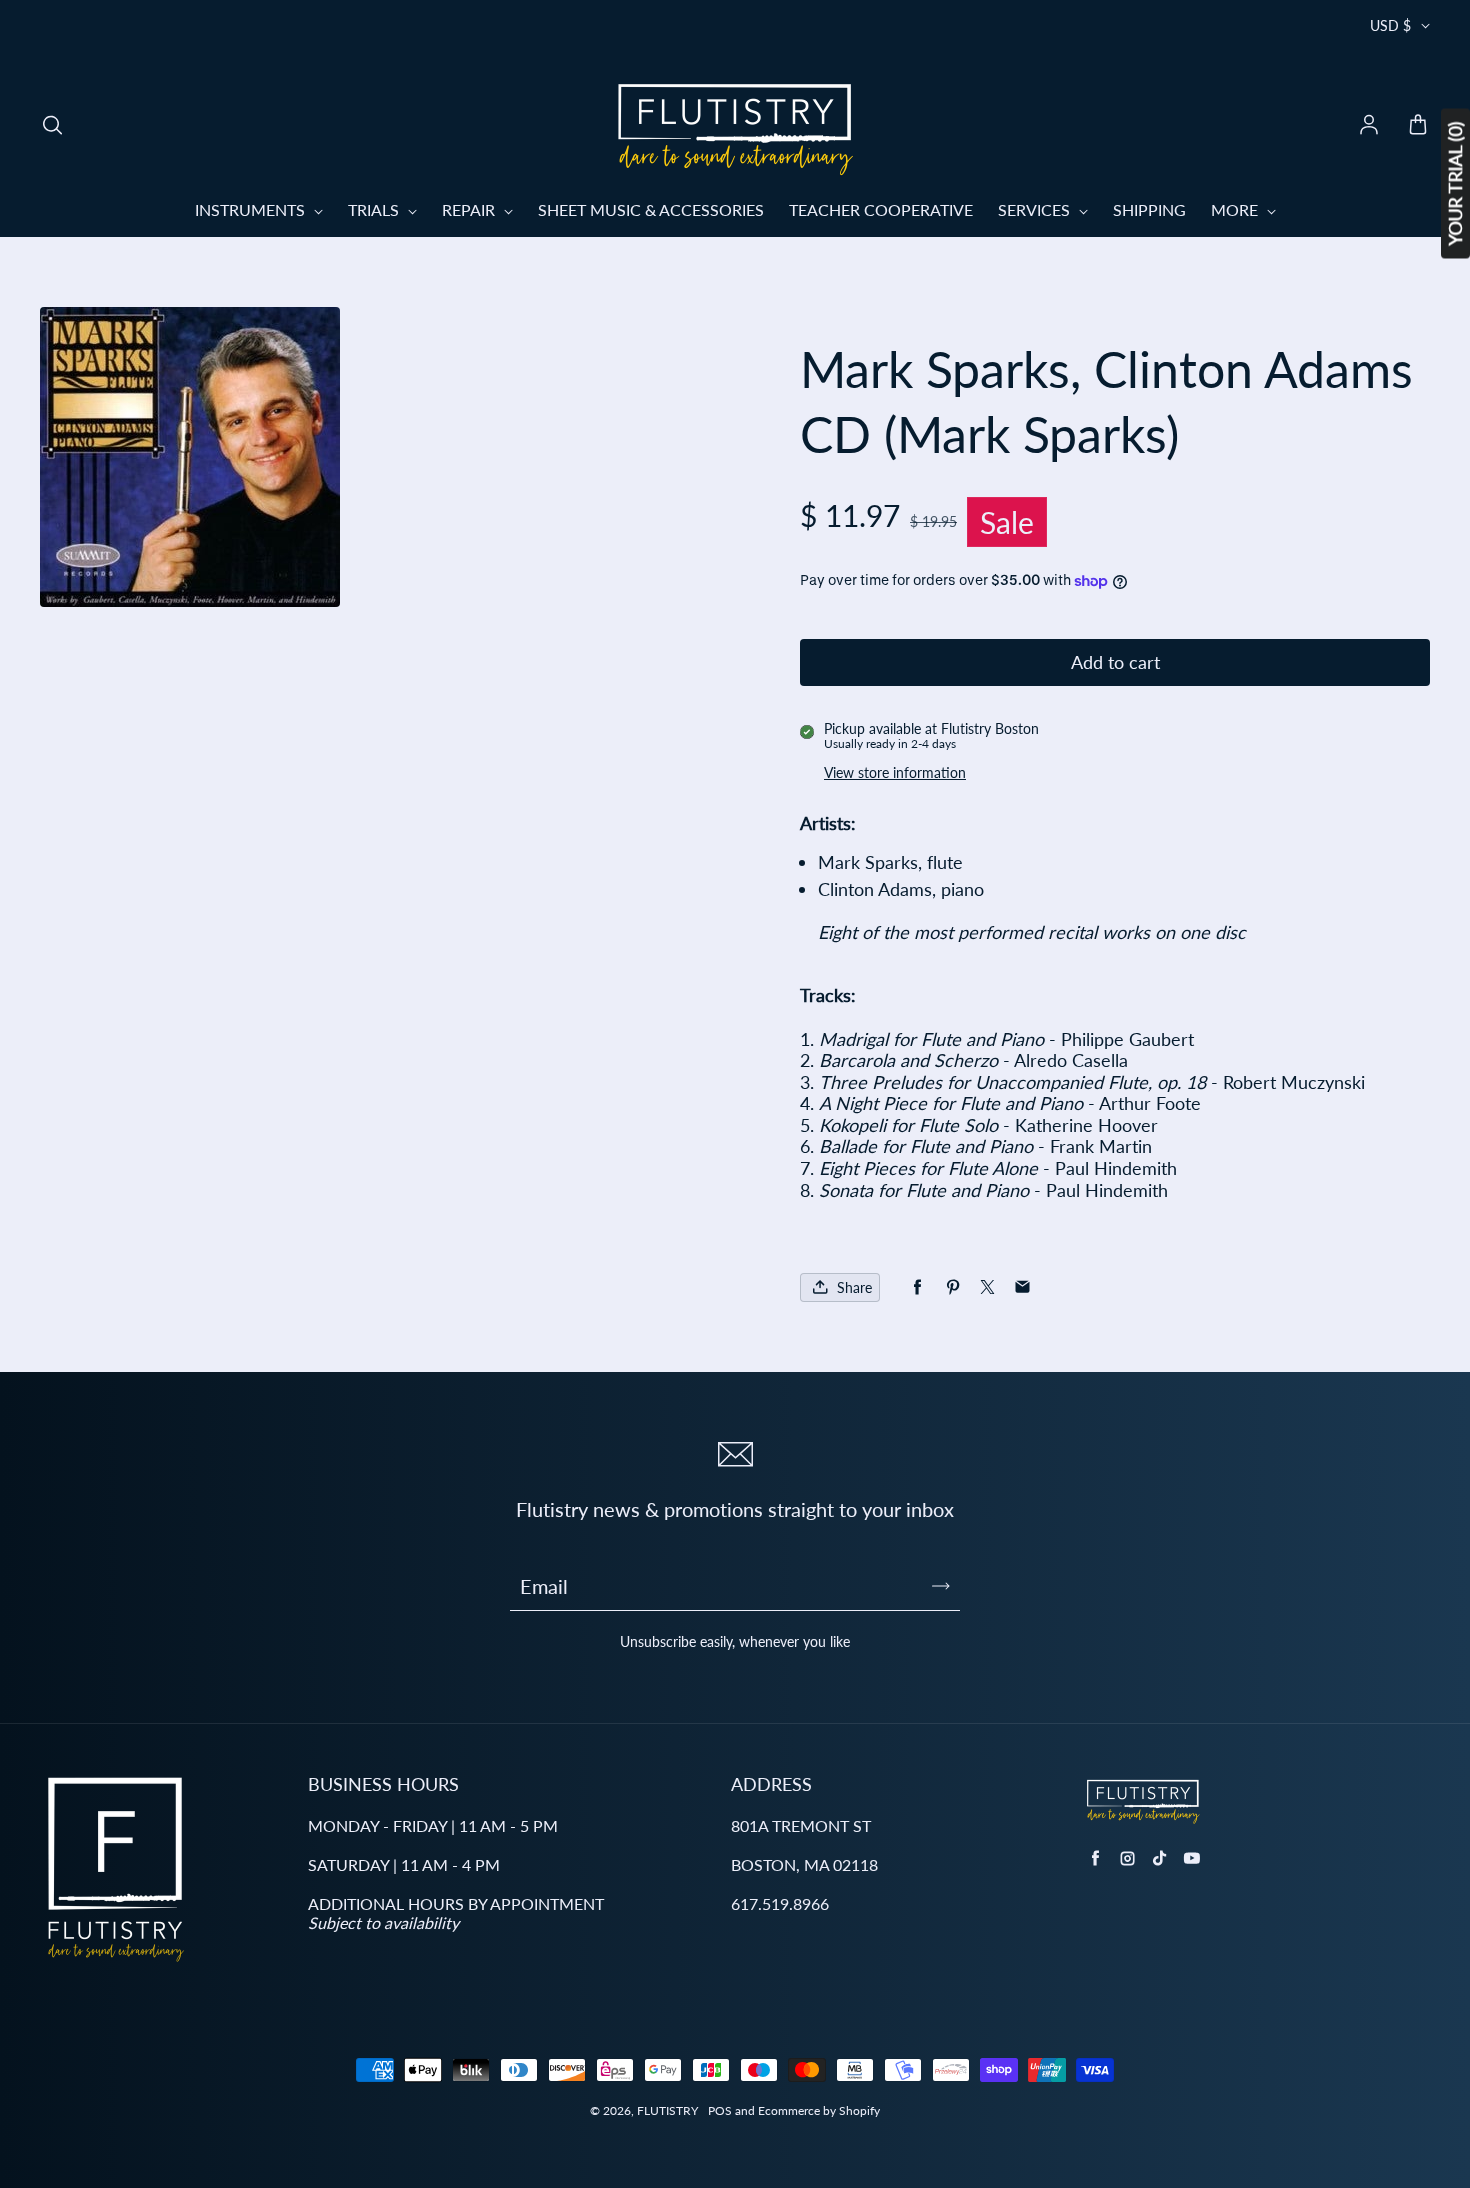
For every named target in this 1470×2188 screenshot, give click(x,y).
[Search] (52, 126)
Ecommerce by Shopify (819, 2110)
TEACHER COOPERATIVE (881, 209)
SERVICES (1036, 209)
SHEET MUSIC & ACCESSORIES (651, 209)
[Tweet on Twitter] (987, 1287)
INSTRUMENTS (252, 209)
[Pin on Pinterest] (952, 1287)
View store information (895, 772)
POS (720, 2110)
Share (854, 1287)
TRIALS (375, 209)
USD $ (1390, 25)
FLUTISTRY (667, 2110)
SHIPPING (1149, 209)
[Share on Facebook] (917, 1287)
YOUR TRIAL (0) (1455, 184)
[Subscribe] (941, 1586)
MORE (1236, 209)
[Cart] (1418, 126)
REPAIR (470, 209)
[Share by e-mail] (1022, 1287)
